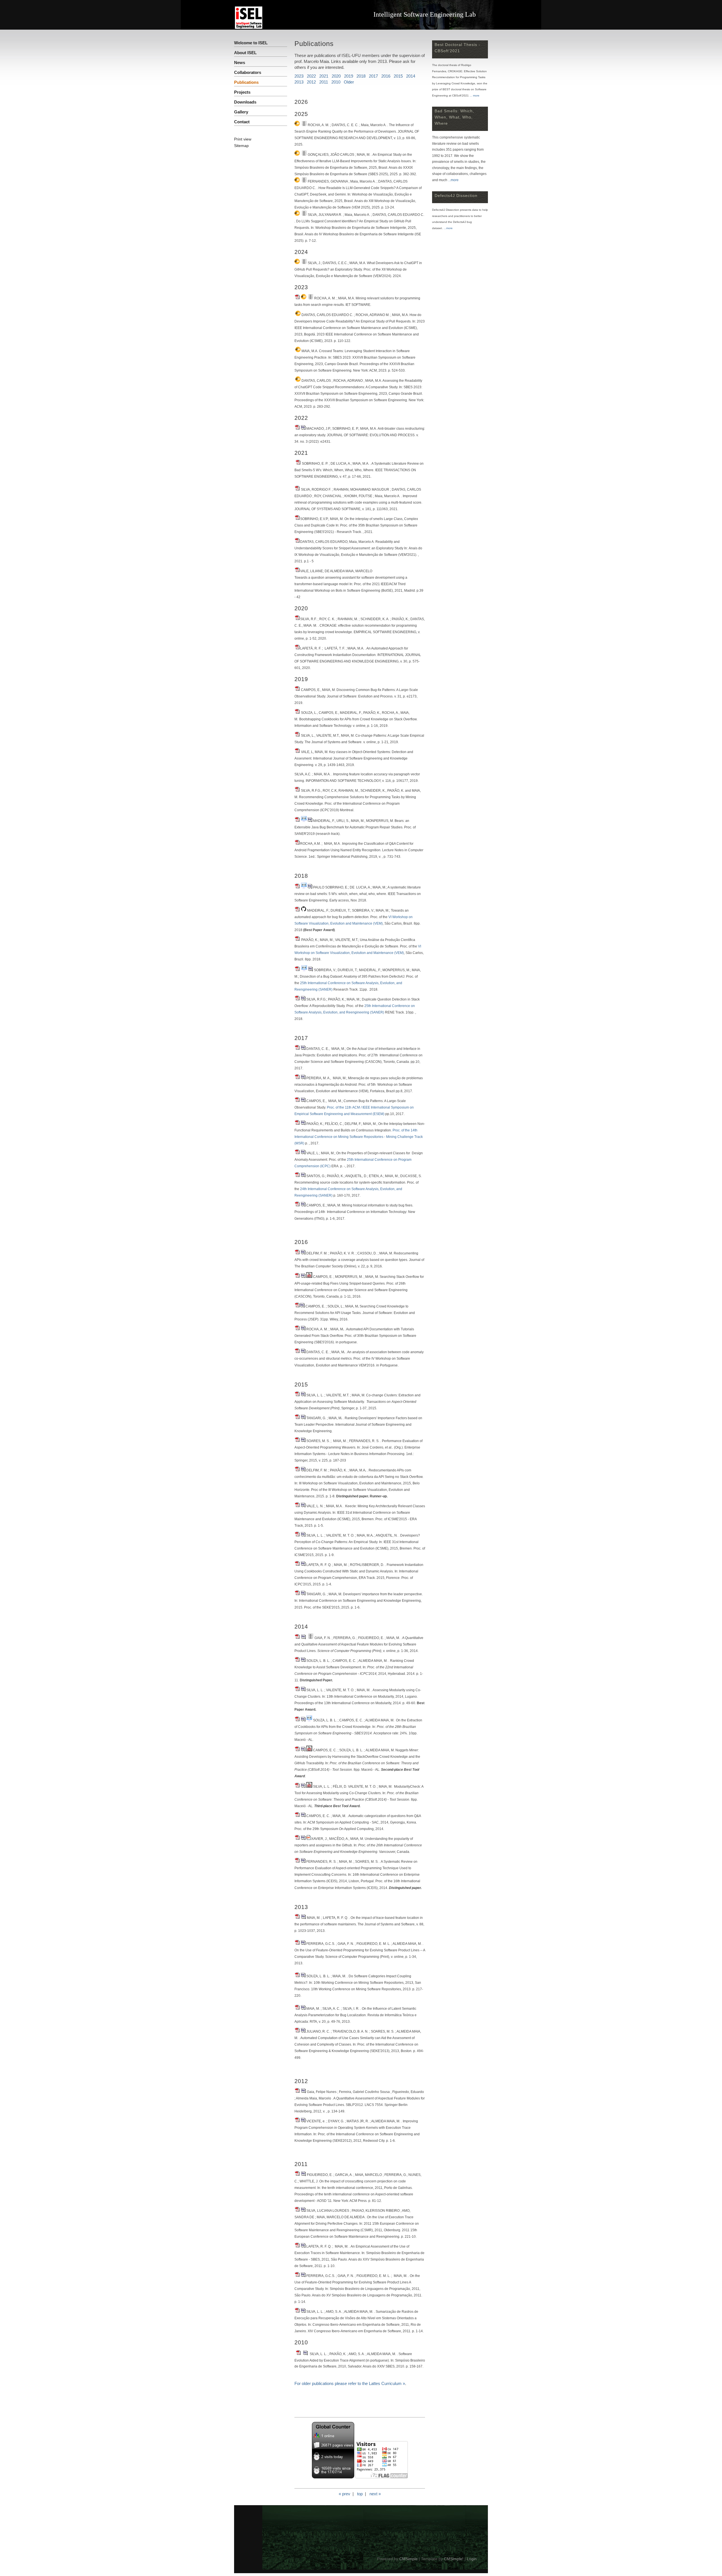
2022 (311, 76)
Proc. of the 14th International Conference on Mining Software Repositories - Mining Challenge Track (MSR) (359, 1137)
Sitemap (241, 146)
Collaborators (248, 72)
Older (349, 82)
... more (475, 96)
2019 (347, 76)
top (360, 2494)
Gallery (241, 112)
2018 (361, 76)
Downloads (245, 102)
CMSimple (409, 2559)
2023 (299, 76)
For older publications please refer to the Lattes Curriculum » (350, 2383)
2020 (336, 76)
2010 (336, 82)
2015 (398, 76)
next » (375, 2494)
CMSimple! (454, 2559)
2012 (311, 82)
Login (472, 2559)
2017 (373, 76)
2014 (411, 76)
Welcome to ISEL (251, 43)
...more (453, 180)
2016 (386, 76)
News (240, 62)
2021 (324, 76)
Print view (243, 139)
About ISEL (245, 53)
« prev (345, 2494)
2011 (324, 82)
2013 (299, 82)
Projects (242, 92)
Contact (242, 122)
